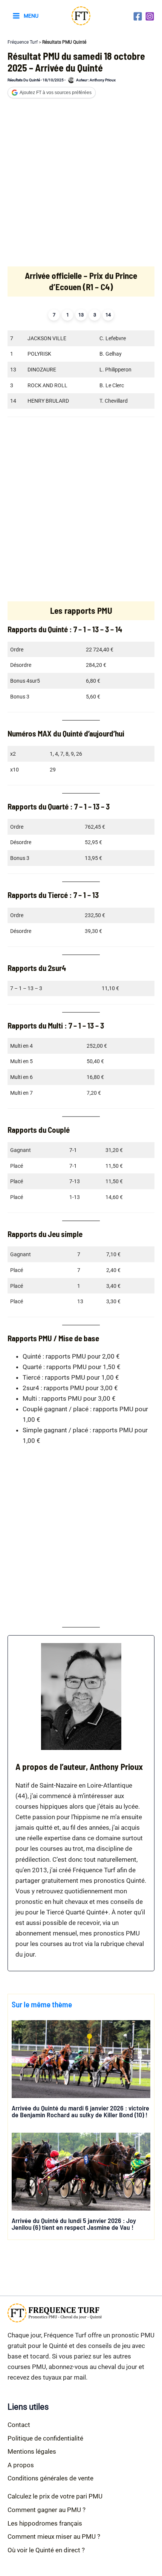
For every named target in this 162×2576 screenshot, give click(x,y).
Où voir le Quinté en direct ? (46, 2550)
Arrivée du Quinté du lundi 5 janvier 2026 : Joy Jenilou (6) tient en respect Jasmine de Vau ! (74, 2224)
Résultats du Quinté (24, 80)
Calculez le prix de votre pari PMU (55, 2496)
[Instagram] (150, 16)
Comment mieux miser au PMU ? (54, 2536)
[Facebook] (138, 16)
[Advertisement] (81, 186)
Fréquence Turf (23, 42)
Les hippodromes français (45, 2523)
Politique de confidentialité (45, 2438)
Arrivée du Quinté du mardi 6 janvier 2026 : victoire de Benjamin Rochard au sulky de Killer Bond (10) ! (80, 2111)
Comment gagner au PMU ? (47, 2510)
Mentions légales (32, 2451)
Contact (19, 2425)
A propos (21, 2465)
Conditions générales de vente (50, 2478)
